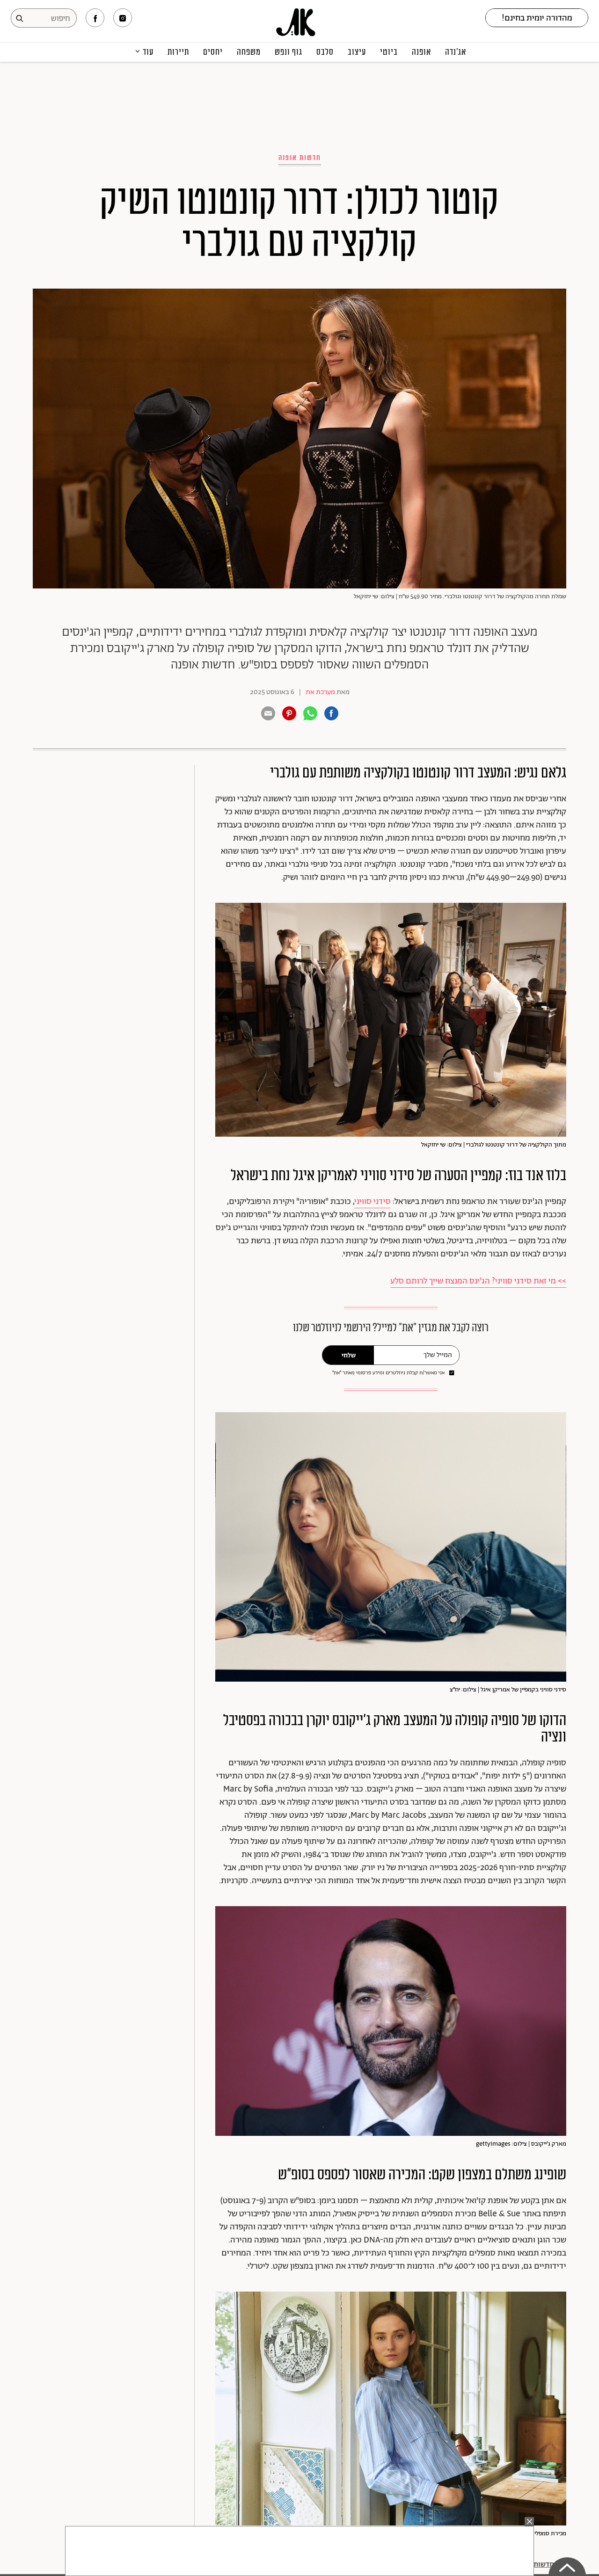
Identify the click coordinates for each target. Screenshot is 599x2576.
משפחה (249, 52)
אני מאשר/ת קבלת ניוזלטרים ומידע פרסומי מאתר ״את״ (388, 1373)
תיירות (178, 52)
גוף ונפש (289, 52)
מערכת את (320, 692)
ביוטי (389, 52)
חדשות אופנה (300, 158)
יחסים (213, 52)
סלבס (325, 52)
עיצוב (357, 52)
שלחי (349, 1356)
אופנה (421, 52)
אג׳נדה (456, 52)
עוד (148, 52)
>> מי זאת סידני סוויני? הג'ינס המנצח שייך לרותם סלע (478, 1281)
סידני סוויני (373, 1202)
